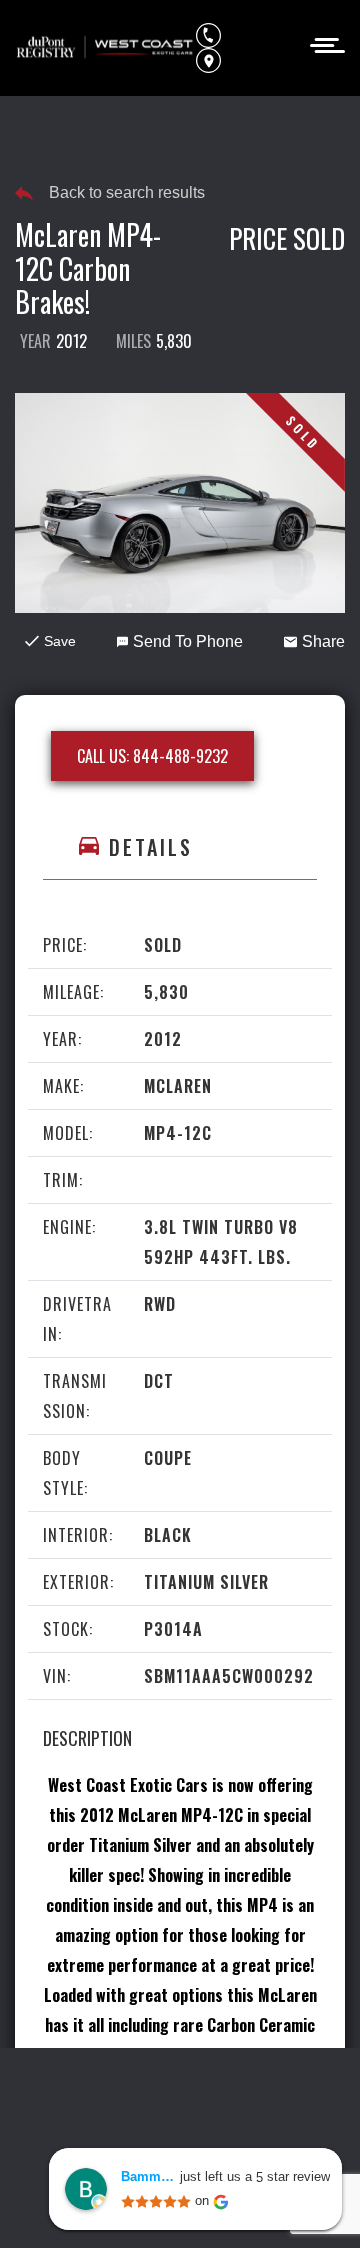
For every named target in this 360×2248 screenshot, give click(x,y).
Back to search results (127, 192)
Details (151, 847)
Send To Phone (188, 641)
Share (323, 641)
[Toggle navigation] (321, 43)
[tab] (180, 847)
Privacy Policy (157, 2094)
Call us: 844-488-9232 (152, 756)
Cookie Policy (273, 2094)
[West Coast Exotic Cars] (105, 48)
